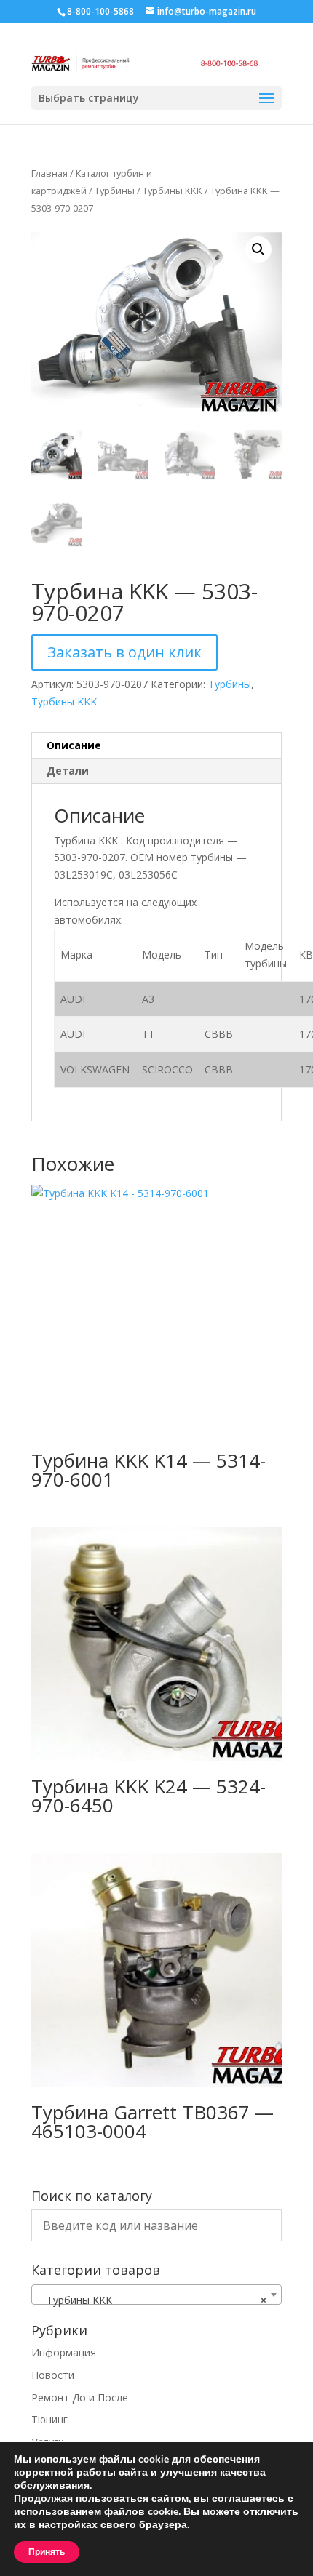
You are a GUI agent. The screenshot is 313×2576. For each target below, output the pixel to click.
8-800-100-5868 (100, 11)
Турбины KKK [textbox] (152, 2300)
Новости (53, 2375)
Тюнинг (49, 2419)
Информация (64, 2352)
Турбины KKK (173, 191)
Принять (47, 2552)
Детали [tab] (68, 771)
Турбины (115, 191)
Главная (49, 173)
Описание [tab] (74, 745)
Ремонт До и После (80, 2397)
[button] (258, 249)
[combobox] (156, 2295)
